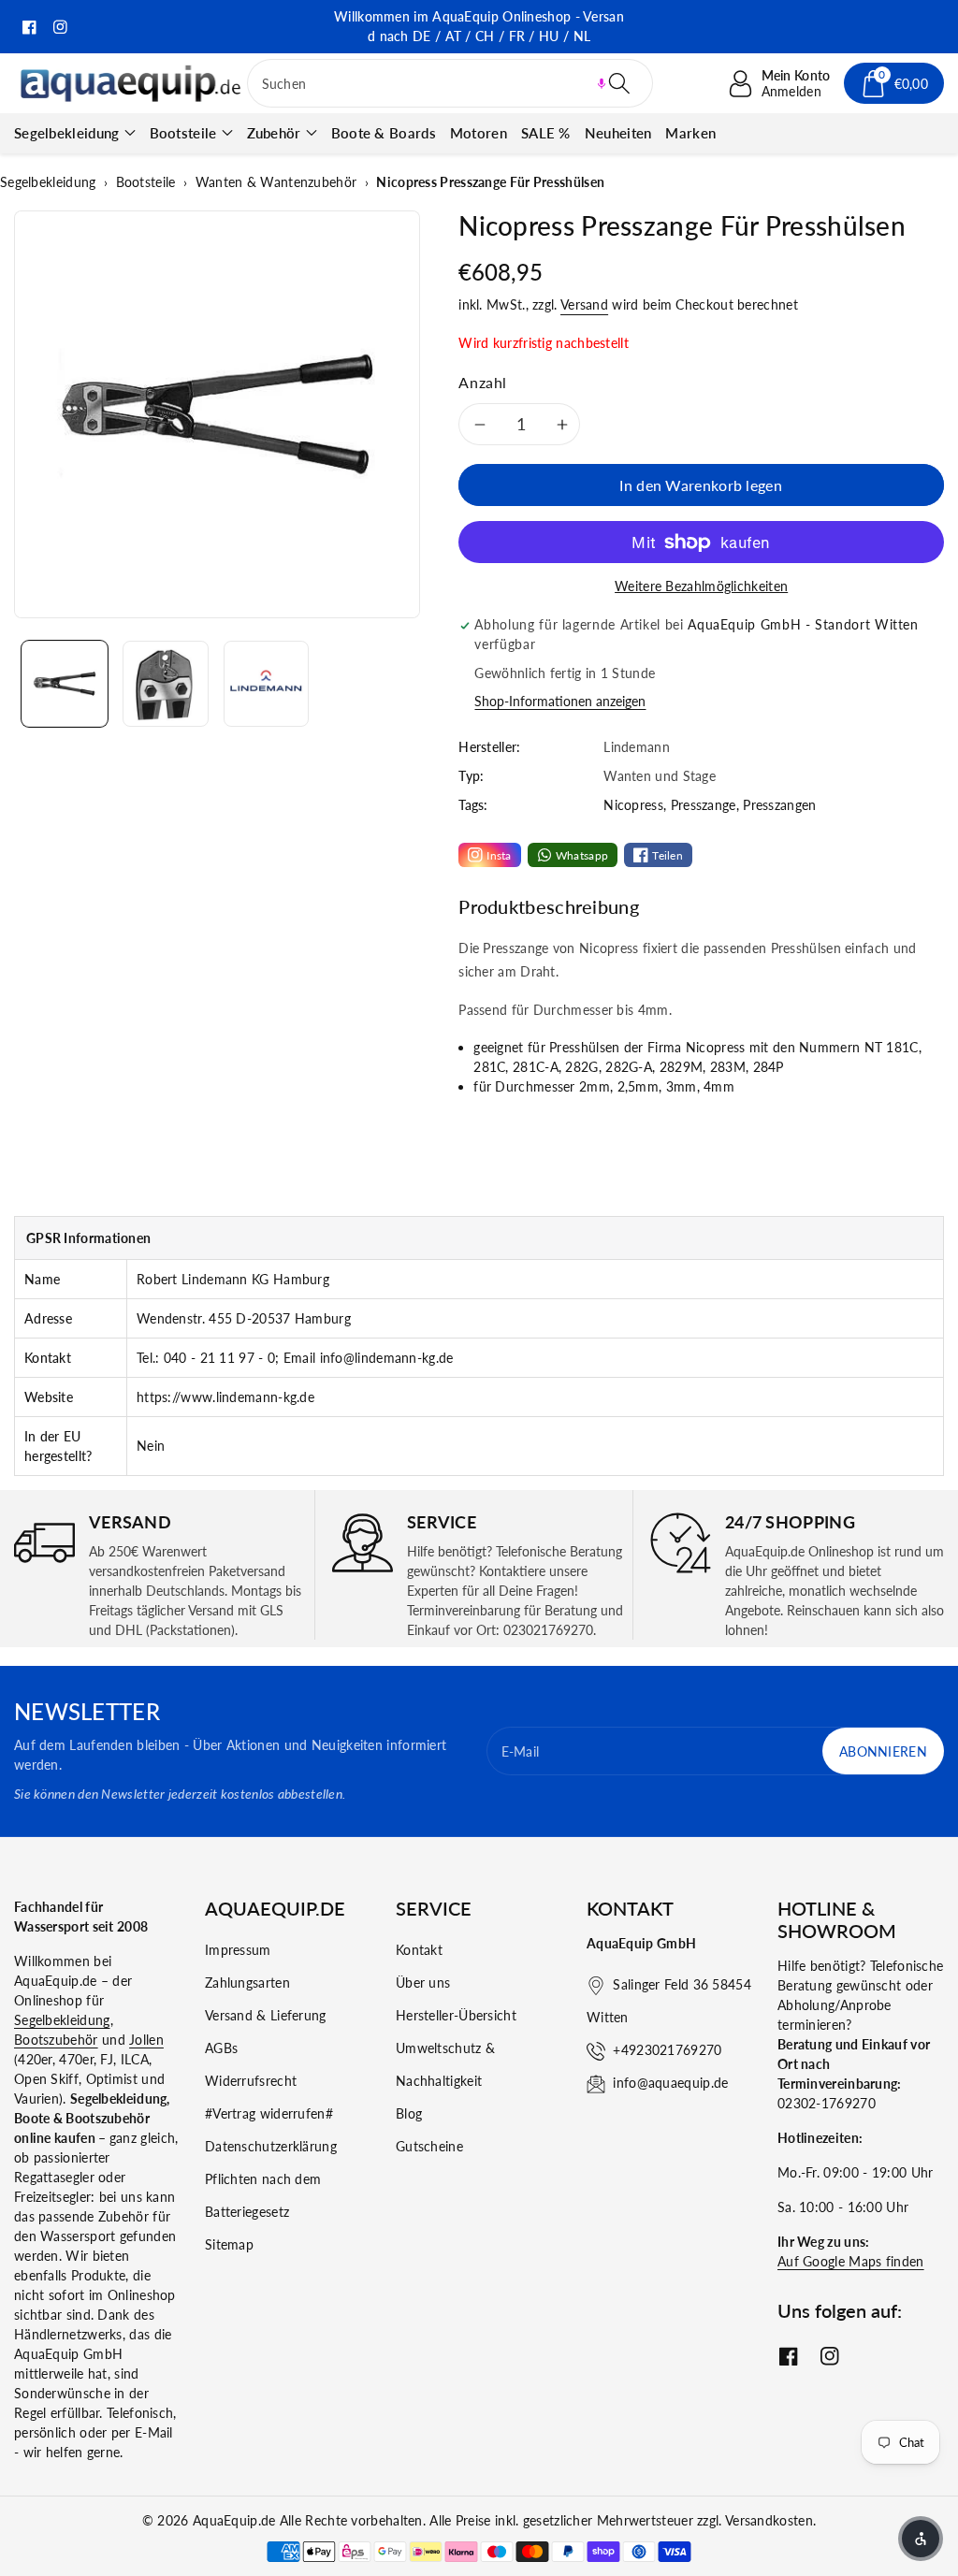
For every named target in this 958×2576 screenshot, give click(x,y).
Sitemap (229, 2244)
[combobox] (450, 83)
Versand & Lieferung (266, 2015)
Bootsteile (183, 133)
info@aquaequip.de (670, 2083)
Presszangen (779, 805)
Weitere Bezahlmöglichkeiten (701, 586)
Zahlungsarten (247, 1983)
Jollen (146, 2040)
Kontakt (419, 1950)
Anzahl (483, 382)
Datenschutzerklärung (271, 2146)
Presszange (704, 805)
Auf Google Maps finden (851, 2261)
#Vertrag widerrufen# (269, 2113)
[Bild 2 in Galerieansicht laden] (166, 684)
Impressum (238, 1950)
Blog (409, 2113)
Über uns (423, 1983)
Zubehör (274, 133)
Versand (584, 304)
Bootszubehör (56, 2040)
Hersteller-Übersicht (456, 2015)
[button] (602, 83)
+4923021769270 (667, 2050)
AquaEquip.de (234, 2520)
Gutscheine (429, 2146)
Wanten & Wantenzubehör (276, 182)
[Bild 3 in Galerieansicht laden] (267, 684)
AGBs (221, 2048)
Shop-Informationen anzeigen (560, 701)
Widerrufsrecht (251, 2081)
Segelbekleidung (67, 133)
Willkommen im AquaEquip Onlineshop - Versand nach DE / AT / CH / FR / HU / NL (479, 26)
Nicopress (633, 805)
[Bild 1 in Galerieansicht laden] (65, 684)
